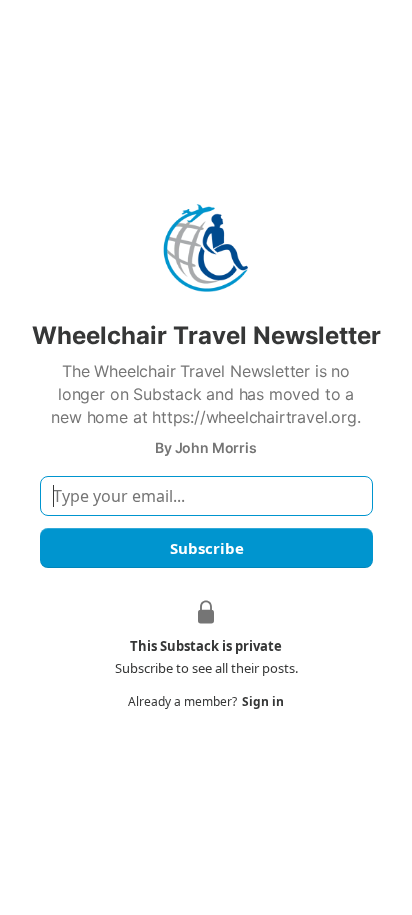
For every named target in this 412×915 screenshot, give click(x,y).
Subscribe (206, 548)
